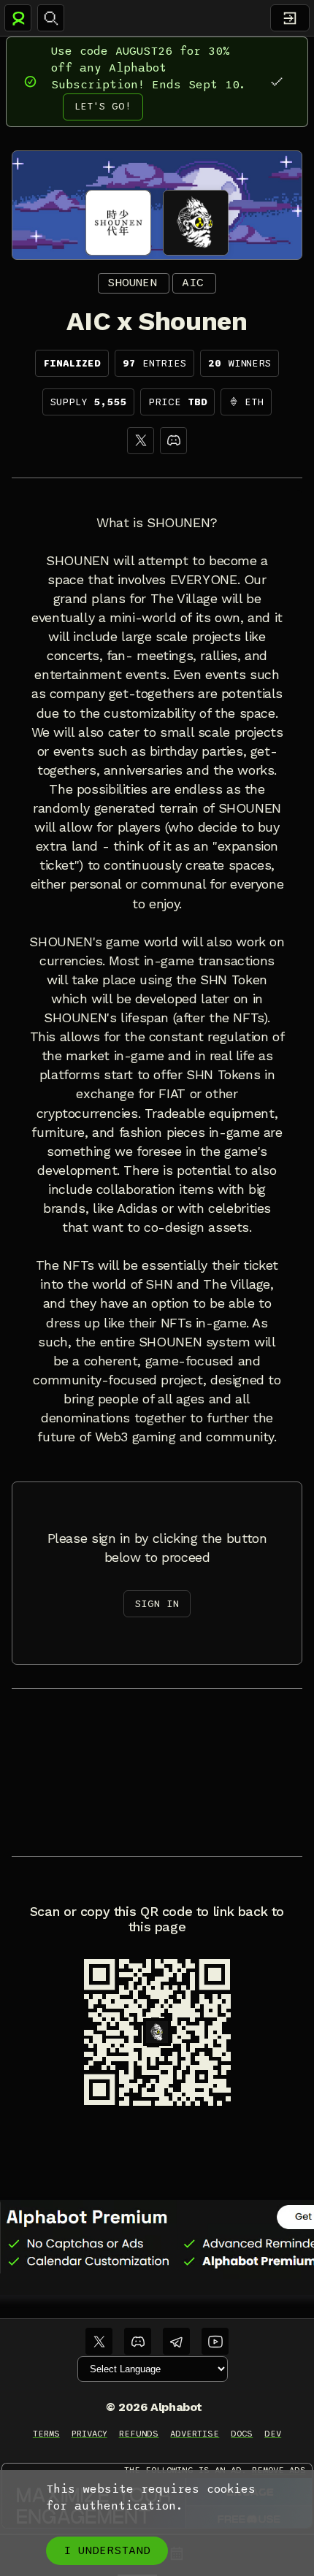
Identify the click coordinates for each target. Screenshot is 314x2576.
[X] (141, 441)
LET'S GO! (103, 106)
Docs (242, 2434)
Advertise (195, 2434)
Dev (273, 2434)
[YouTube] (215, 2341)
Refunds (139, 2434)
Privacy (89, 2434)
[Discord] (173, 441)
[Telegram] (176, 2341)
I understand (107, 2550)
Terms (46, 2434)
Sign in (157, 1604)
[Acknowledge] (276, 81)
